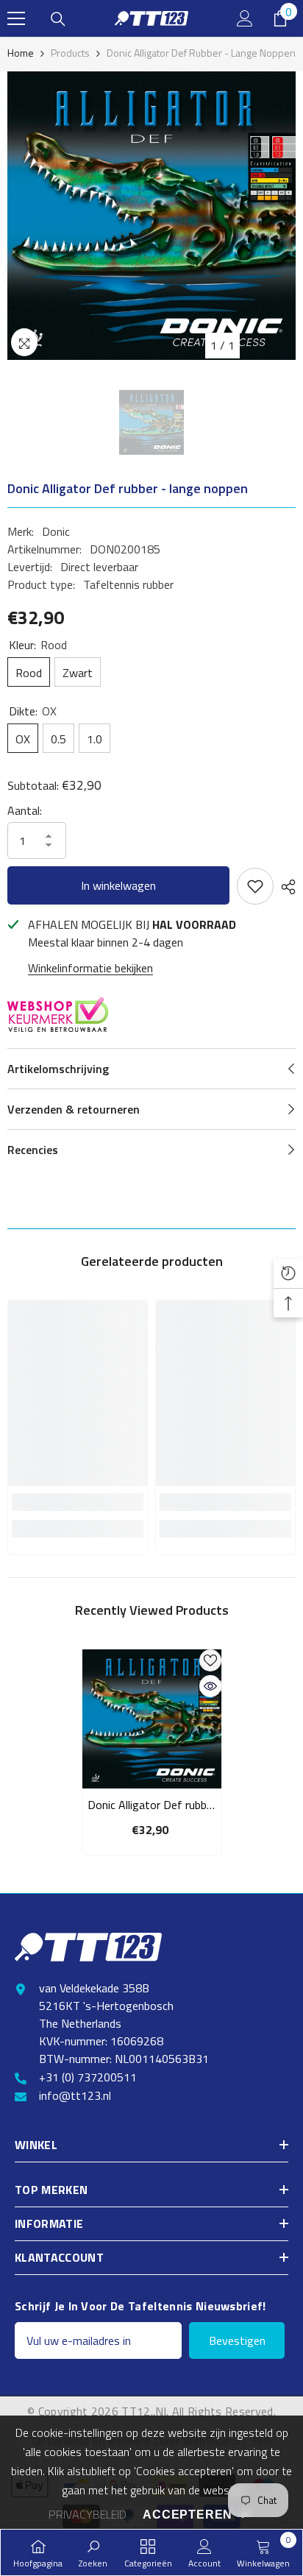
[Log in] (245, 18)
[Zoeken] (58, 19)
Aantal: (25, 810)
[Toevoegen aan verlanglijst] (255, 886)
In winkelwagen (118, 885)
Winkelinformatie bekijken (90, 968)
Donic (56, 531)
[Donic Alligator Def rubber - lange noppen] (152, 1719)
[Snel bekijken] (210, 1686)
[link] (78, 1502)
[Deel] (285, 887)
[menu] (16, 18)
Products (70, 53)
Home (21, 53)
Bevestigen (237, 2340)
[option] (151, 216)
